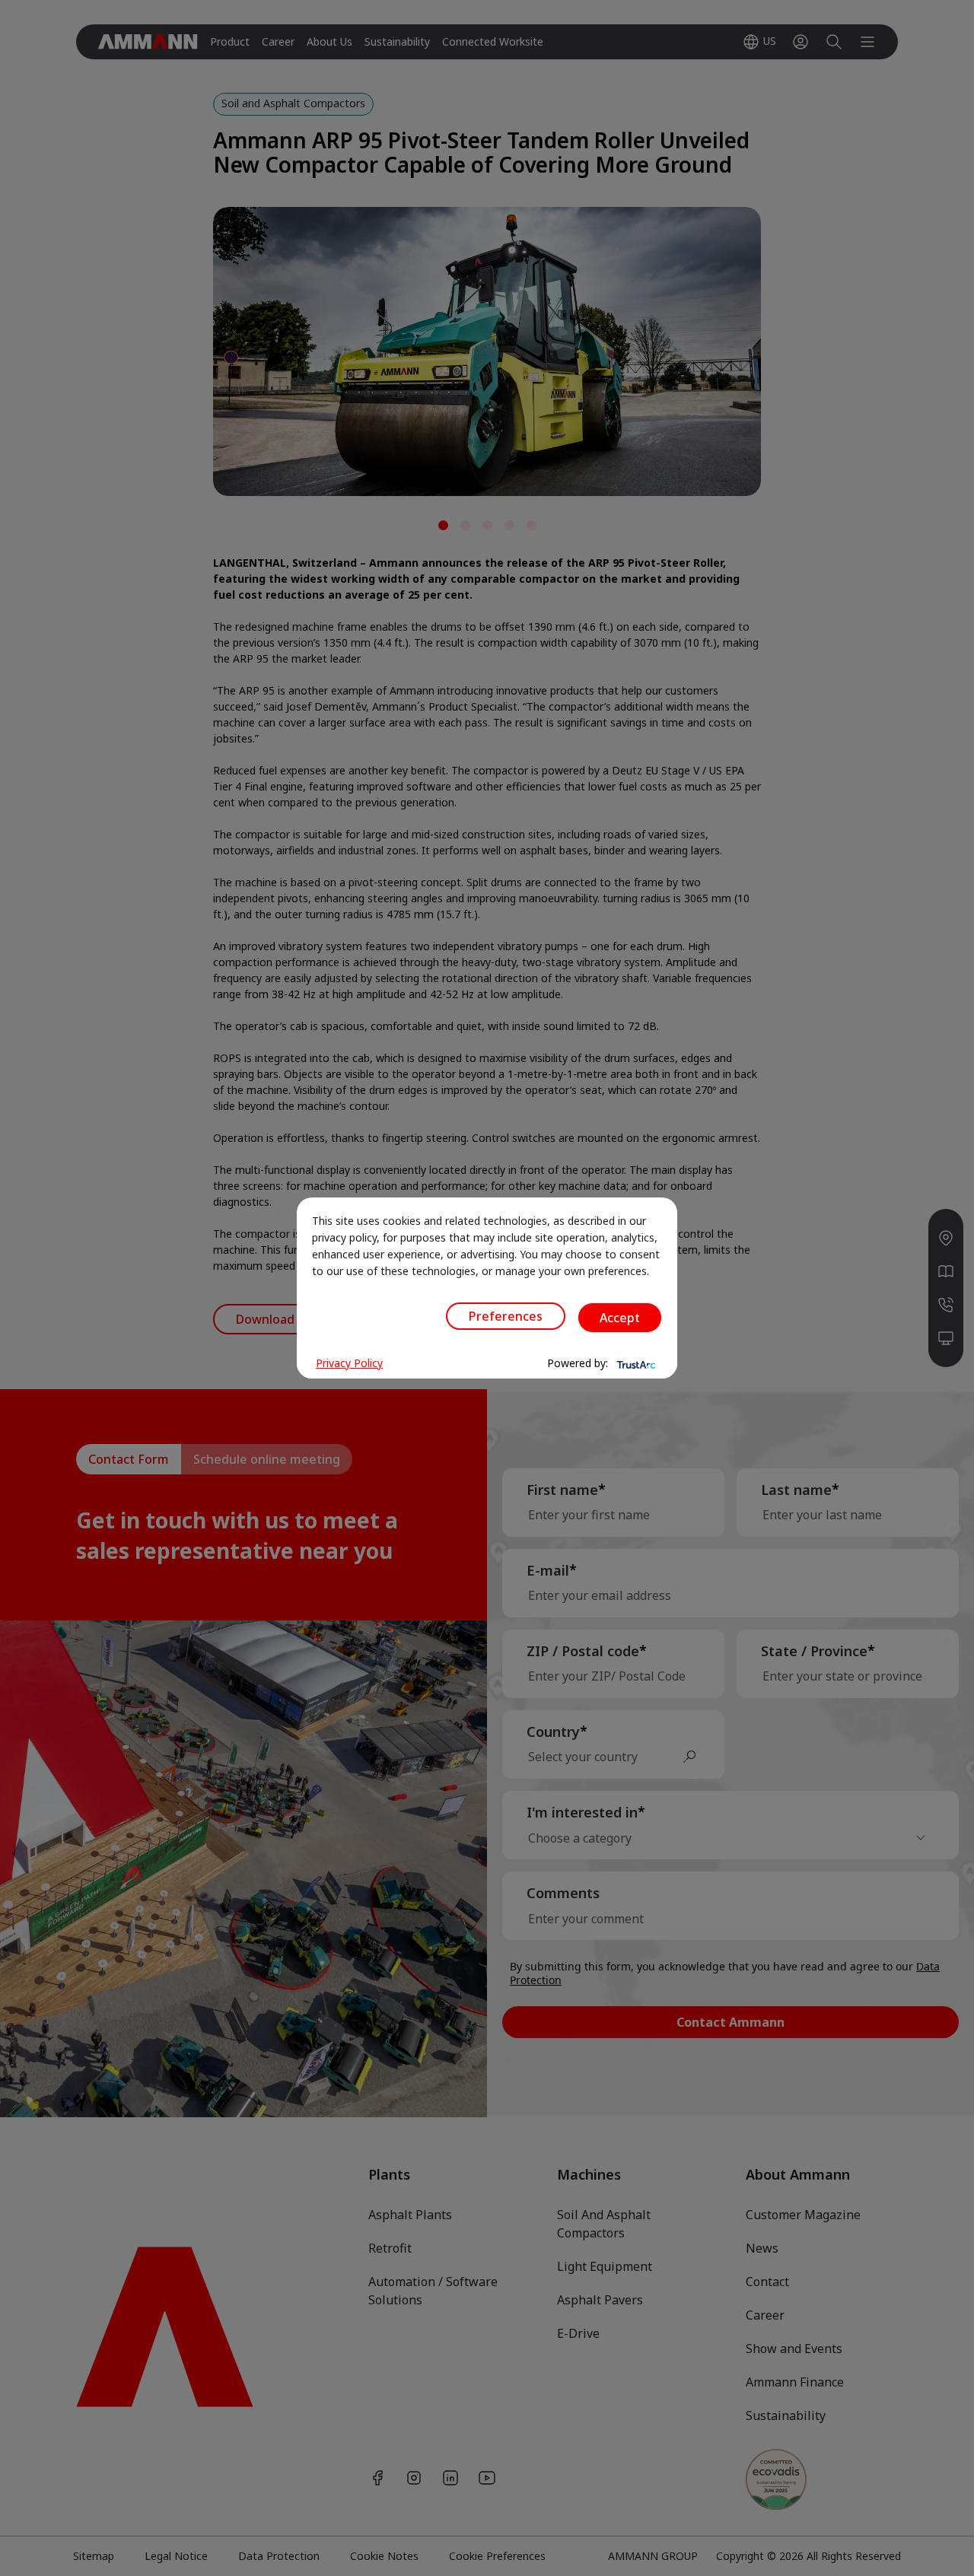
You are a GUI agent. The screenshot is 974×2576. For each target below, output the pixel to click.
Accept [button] (620, 1318)
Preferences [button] (506, 1316)
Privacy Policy (349, 1363)
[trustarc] (635, 1363)
